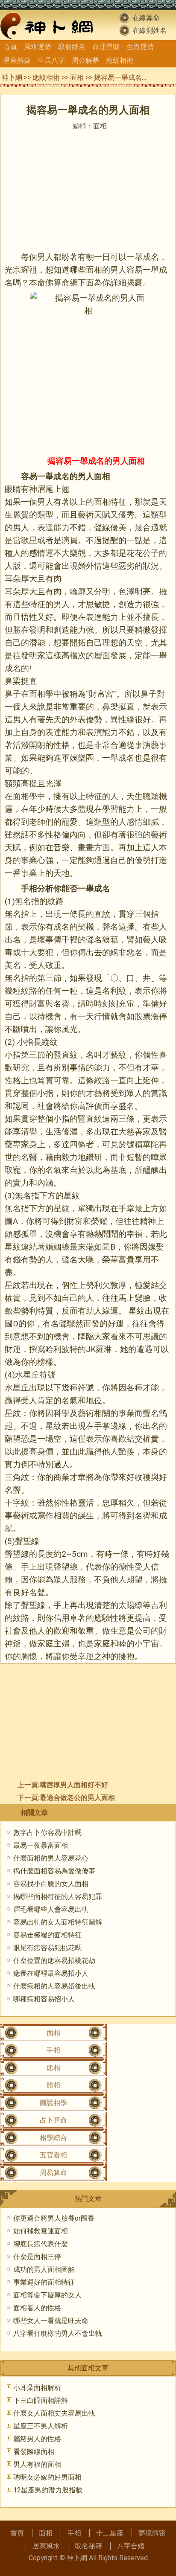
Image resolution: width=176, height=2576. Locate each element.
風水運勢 (38, 47)
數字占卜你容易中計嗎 (47, 1833)
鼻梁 (13, 681)
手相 (29, 888)
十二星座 (110, 2533)
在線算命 (146, 18)
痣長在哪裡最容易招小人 (51, 1973)
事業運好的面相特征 (44, 2282)
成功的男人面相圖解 (44, 2269)
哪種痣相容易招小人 (44, 1999)
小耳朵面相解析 (37, 2388)
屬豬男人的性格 (37, 2439)
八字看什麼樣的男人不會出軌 (58, 2333)
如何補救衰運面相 (41, 2231)
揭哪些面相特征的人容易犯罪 (58, 1897)
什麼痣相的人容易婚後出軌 (54, 1986)
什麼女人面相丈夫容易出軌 (54, 2413)
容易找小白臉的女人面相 (51, 1884)
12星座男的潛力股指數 (48, 2490)
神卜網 (12, 77)
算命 (62, 283)
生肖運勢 (140, 47)
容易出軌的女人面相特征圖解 (58, 1922)
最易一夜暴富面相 (41, 1845)
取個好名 (72, 47)
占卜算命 (53, 2120)
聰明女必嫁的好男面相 (47, 2477)
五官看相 (53, 2155)
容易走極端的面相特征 (47, 1935)
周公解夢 (85, 60)
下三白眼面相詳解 (41, 2400)
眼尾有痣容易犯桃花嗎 (47, 1948)
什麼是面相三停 (37, 2257)
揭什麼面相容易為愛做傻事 (54, 1871)
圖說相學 (53, 2103)
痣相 (53, 2068)
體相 (53, 2085)
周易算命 (53, 2173)
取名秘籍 (88, 2546)
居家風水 (46, 2546)
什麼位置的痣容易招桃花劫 (54, 1961)
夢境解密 (152, 2533)
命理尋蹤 (106, 47)
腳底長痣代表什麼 (41, 2244)
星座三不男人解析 (41, 2426)
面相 (77, 77)
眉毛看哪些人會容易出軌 (51, 1909)
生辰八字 (51, 60)
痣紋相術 (120, 60)
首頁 (10, 47)
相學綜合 (53, 2138)
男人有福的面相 (37, 2464)
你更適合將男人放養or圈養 (54, 2218)
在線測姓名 (150, 31)
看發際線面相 (34, 2452)
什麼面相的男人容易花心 (51, 1858)
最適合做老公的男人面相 (77, 1798)
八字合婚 (131, 2546)
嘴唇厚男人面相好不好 (74, 1785)
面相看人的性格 (37, 2308)
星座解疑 (17, 60)
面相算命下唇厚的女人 (47, 2295)
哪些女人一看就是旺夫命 (51, 2321)
